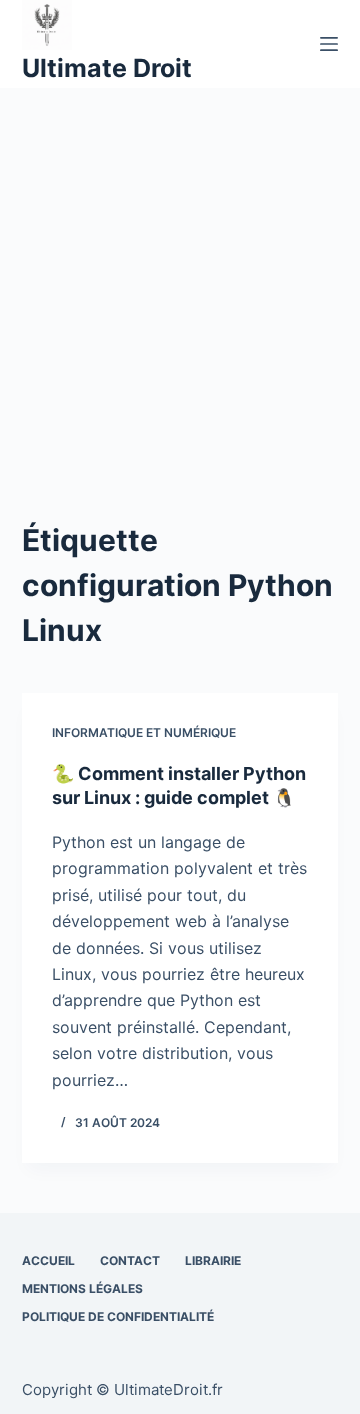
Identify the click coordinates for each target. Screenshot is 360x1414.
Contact (130, 1260)
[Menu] (329, 44)
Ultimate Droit (107, 68)
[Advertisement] (180, 278)
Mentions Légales (82, 1288)
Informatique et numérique (144, 732)
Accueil (48, 1260)
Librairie (213, 1260)
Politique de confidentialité (118, 1316)
